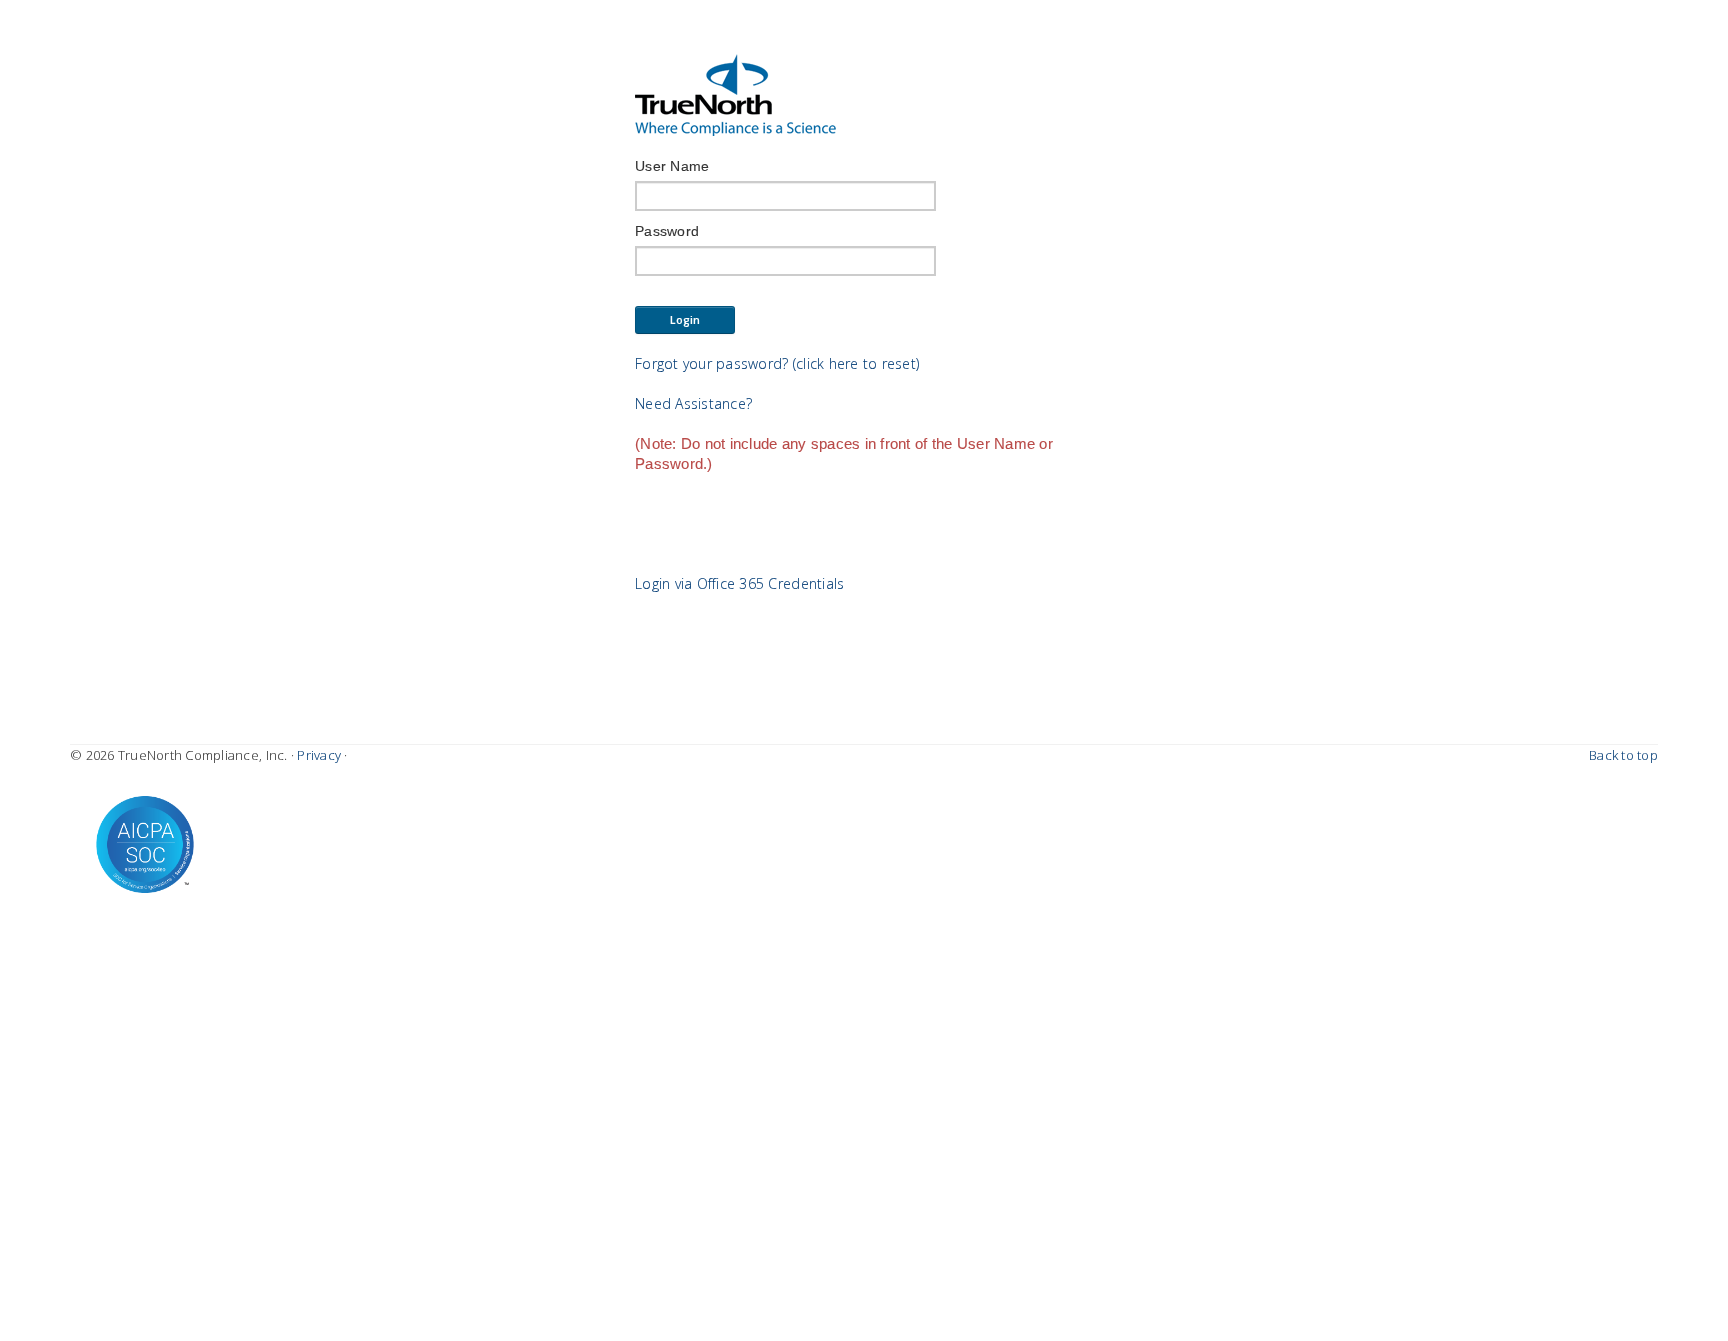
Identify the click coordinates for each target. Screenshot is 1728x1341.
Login (685, 320)
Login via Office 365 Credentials (739, 583)
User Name (672, 166)
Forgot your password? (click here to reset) (777, 363)
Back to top (1623, 755)
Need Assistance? (693, 403)
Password (667, 231)
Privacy (319, 755)
